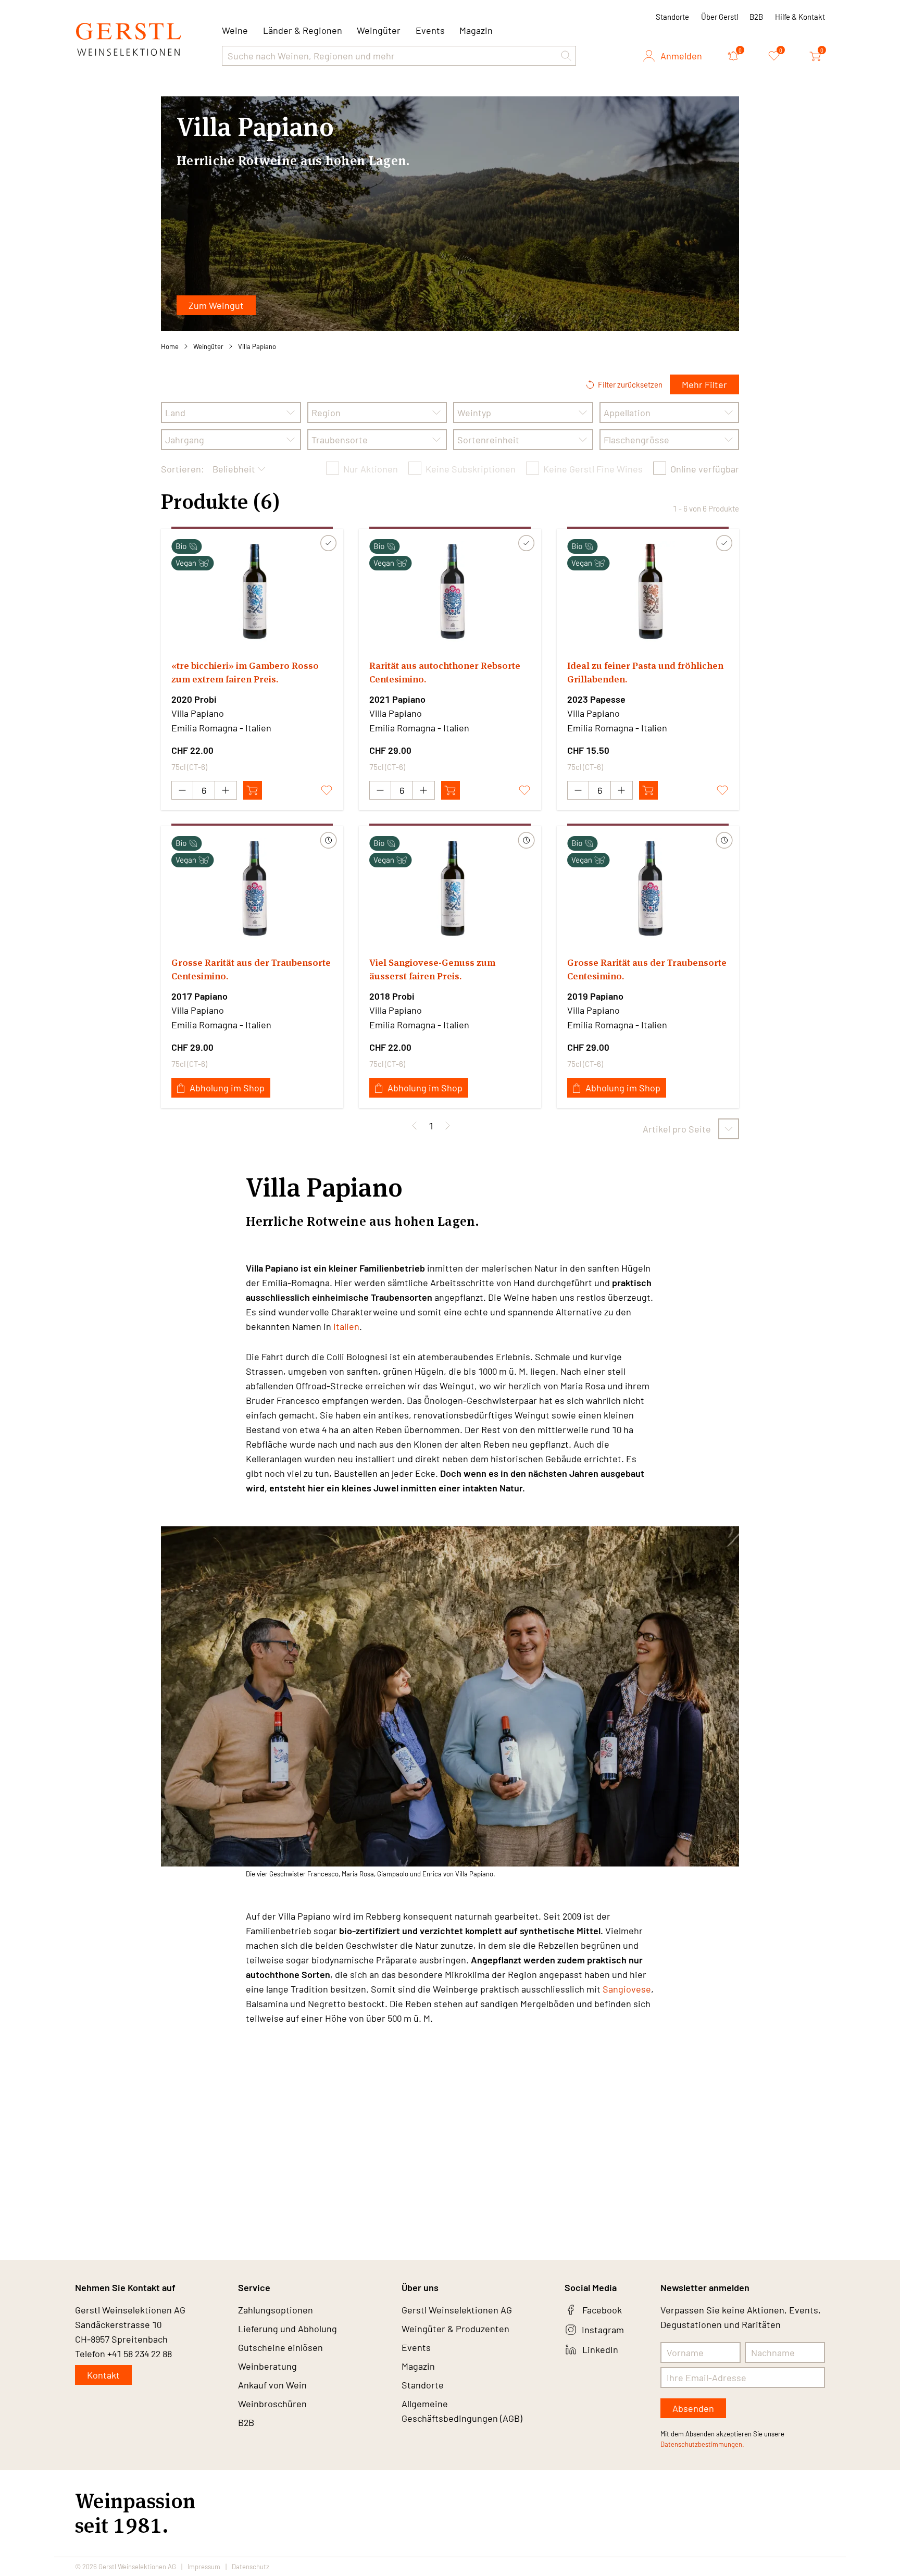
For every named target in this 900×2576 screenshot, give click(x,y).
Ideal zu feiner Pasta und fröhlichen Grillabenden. (645, 672)
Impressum (204, 2567)
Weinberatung (267, 2366)
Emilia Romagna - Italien (221, 728)
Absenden (693, 2408)
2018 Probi (392, 996)
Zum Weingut (216, 305)
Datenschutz (251, 2567)
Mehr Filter (704, 384)
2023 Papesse (596, 699)
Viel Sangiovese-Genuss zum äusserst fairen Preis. (432, 969)
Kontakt (103, 2375)
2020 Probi (194, 699)
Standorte (672, 17)
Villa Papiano (257, 346)
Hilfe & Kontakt (800, 17)
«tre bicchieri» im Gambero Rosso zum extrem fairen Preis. (245, 672)
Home (170, 346)
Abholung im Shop (227, 1088)
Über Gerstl (720, 17)
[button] (566, 56)
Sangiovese (627, 1989)
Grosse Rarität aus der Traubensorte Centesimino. (251, 969)
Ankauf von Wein (272, 2385)
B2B (756, 17)
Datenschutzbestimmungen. (702, 2444)
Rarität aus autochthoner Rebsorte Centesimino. (445, 672)
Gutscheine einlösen (280, 2347)
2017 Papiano (199, 996)
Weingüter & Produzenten (455, 2329)
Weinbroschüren (272, 2404)
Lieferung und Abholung (287, 2329)
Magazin (476, 30)
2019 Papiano (595, 996)
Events (430, 30)
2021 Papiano (397, 699)
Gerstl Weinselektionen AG (457, 2310)
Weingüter (379, 30)
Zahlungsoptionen (276, 2310)
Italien (346, 1326)
